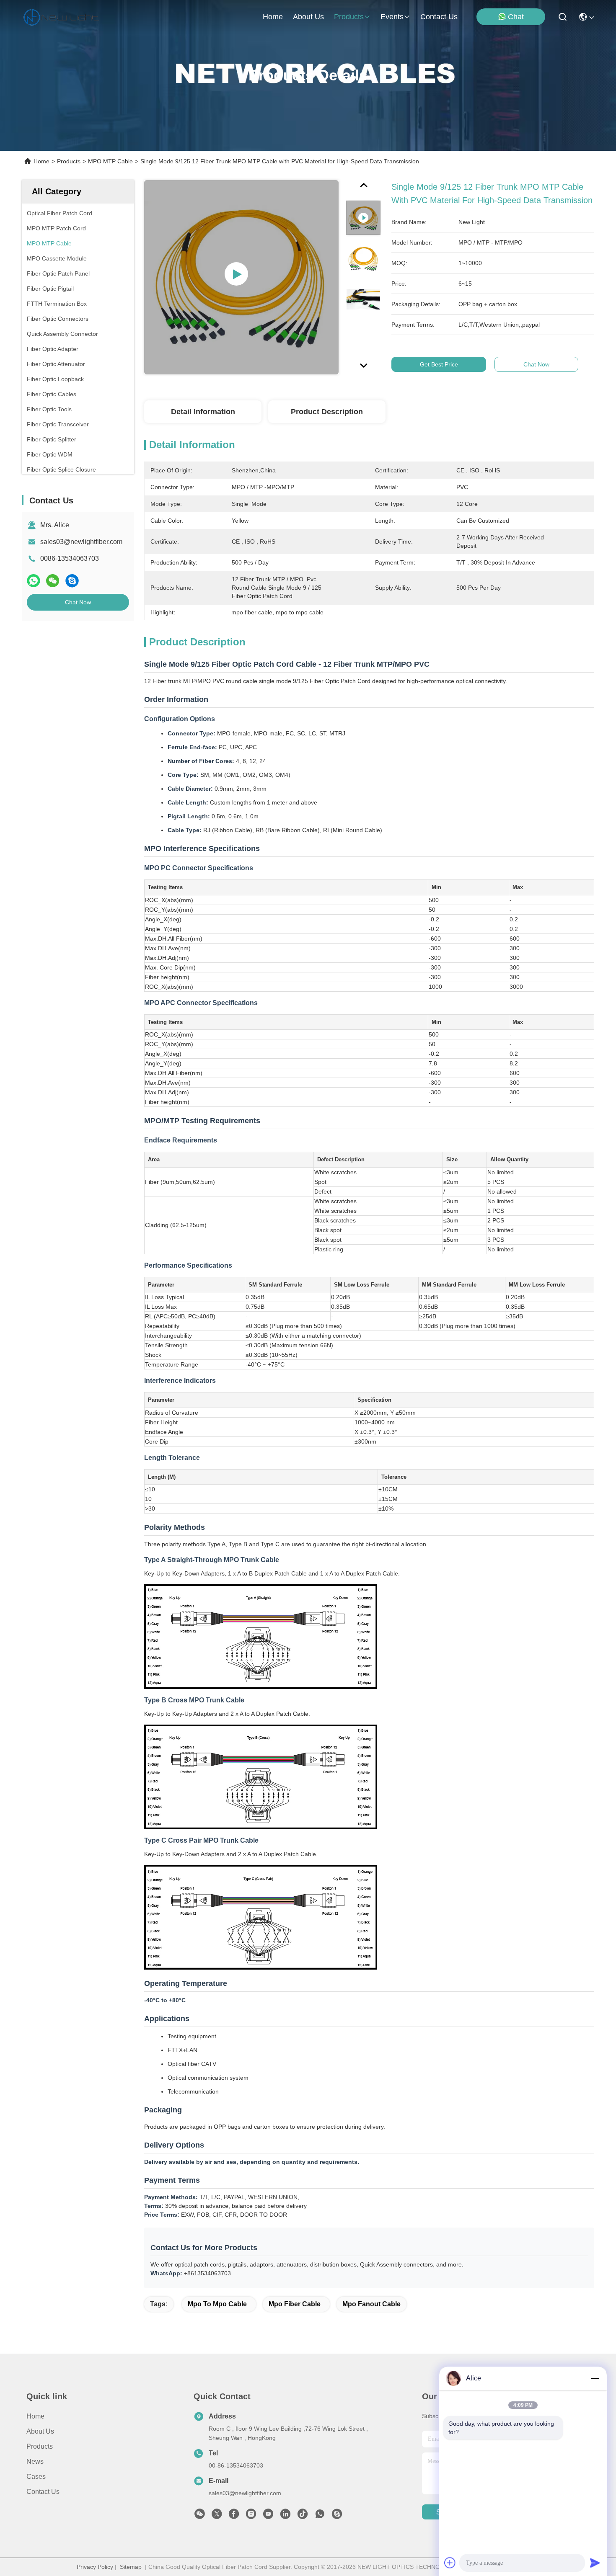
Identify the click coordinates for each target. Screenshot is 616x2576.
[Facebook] (234, 2516)
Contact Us (43, 2492)
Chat (516, 17)
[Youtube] (268, 2516)
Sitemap (131, 2567)
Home (273, 17)
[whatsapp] (34, 581)
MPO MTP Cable (110, 161)
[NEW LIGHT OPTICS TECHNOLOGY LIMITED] (61, 17)
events (392, 17)
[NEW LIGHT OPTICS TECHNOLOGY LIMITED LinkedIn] (285, 2516)
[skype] (72, 581)
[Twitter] (217, 2516)
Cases (36, 2477)
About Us (40, 2431)
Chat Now (78, 602)
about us (308, 17)
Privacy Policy (95, 2567)
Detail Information (203, 412)
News (35, 2461)
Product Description (327, 412)
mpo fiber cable (295, 2304)
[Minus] (595, 2378)
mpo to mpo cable (217, 2304)
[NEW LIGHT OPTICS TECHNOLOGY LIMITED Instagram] (251, 2516)
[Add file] (450, 2563)
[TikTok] (303, 2516)
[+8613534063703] (337, 2516)
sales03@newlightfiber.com (81, 542)
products (349, 17)
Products (69, 161)
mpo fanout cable (371, 2304)
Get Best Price (439, 364)
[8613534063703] (320, 2516)
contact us (439, 17)
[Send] (595, 2563)
